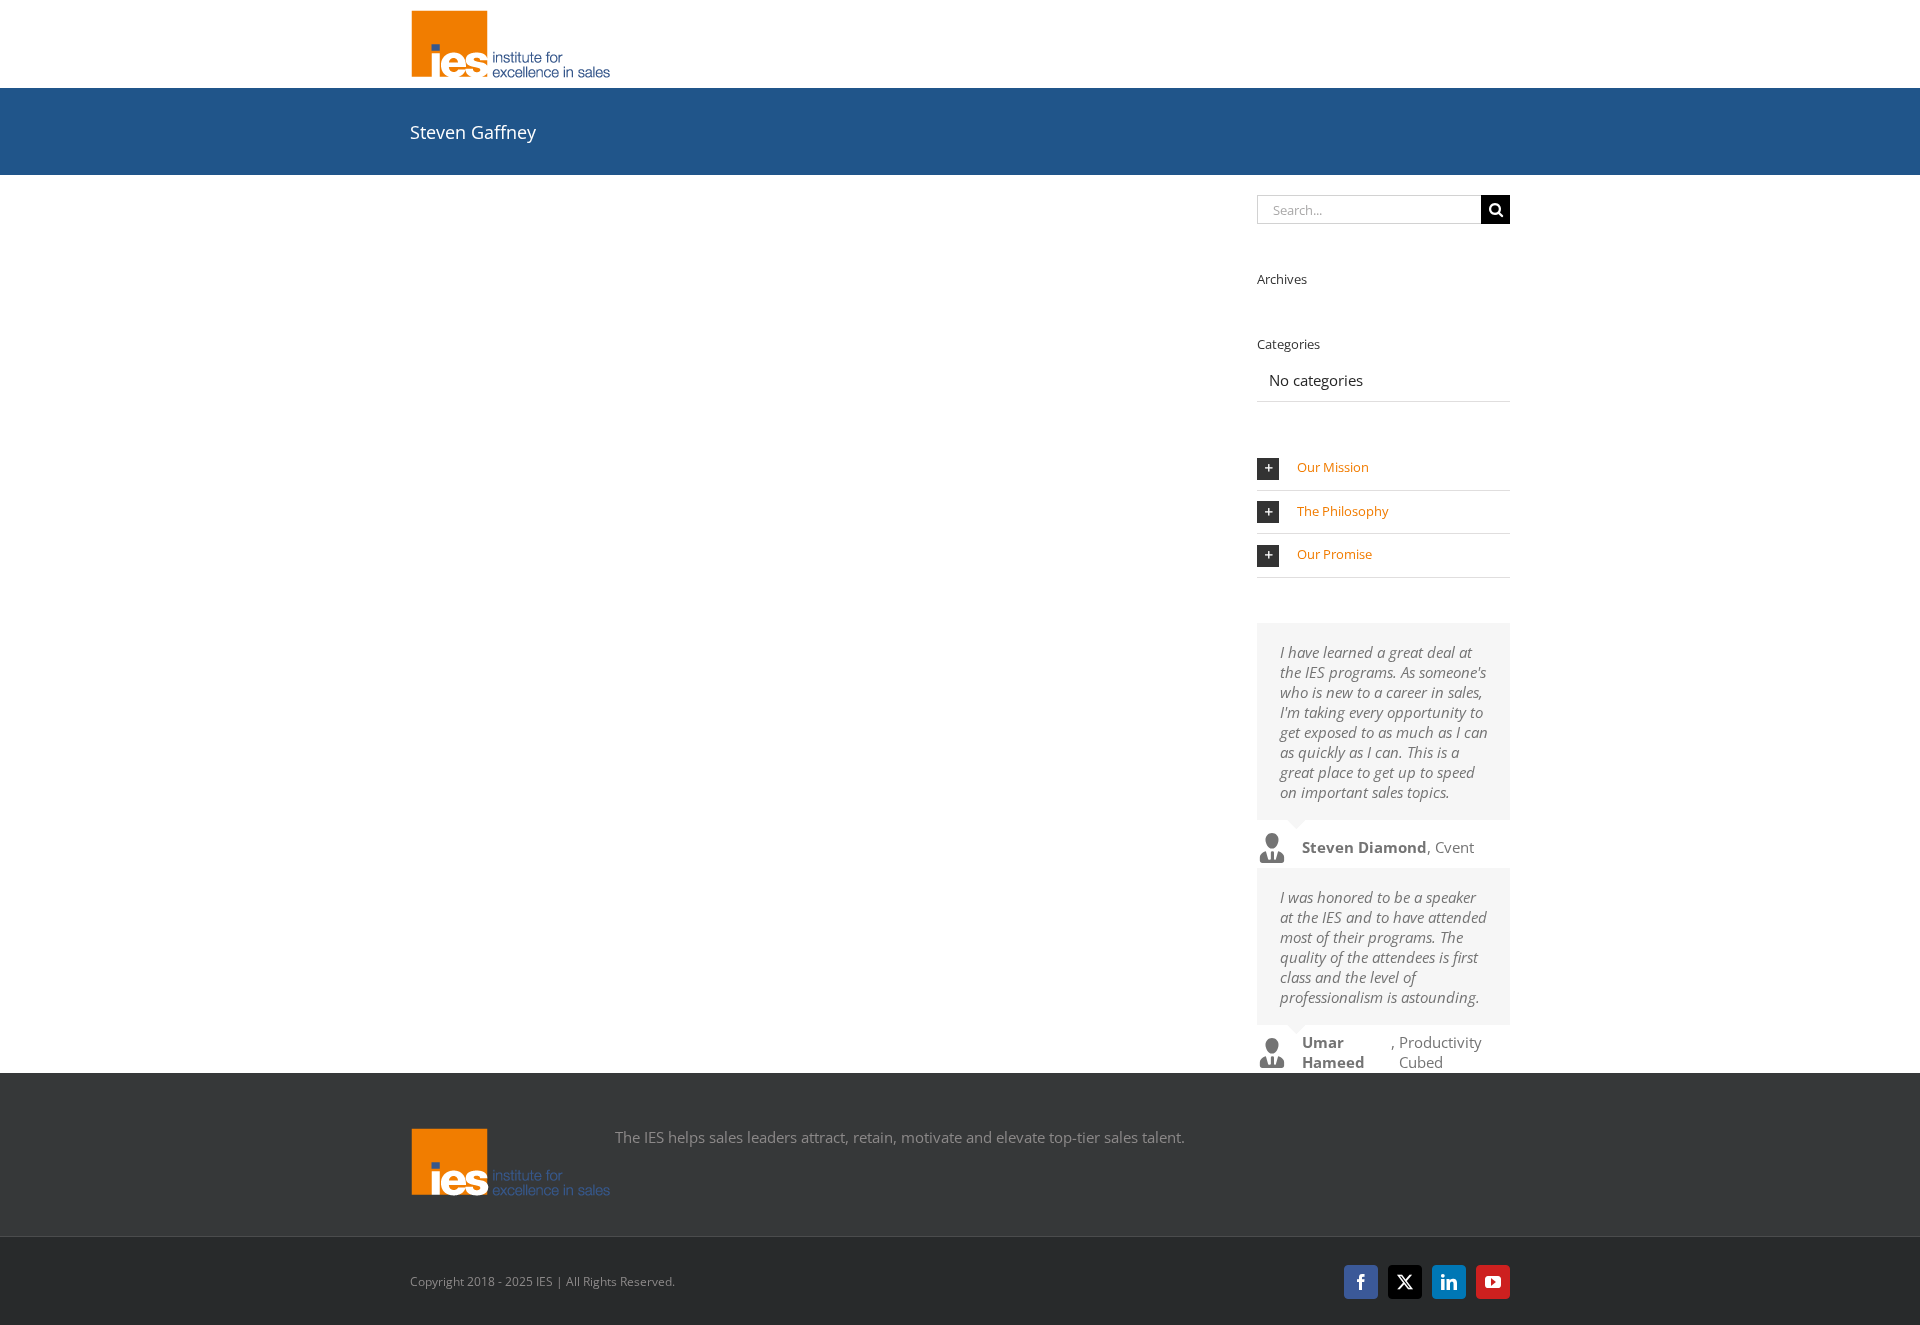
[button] (1383, 468)
